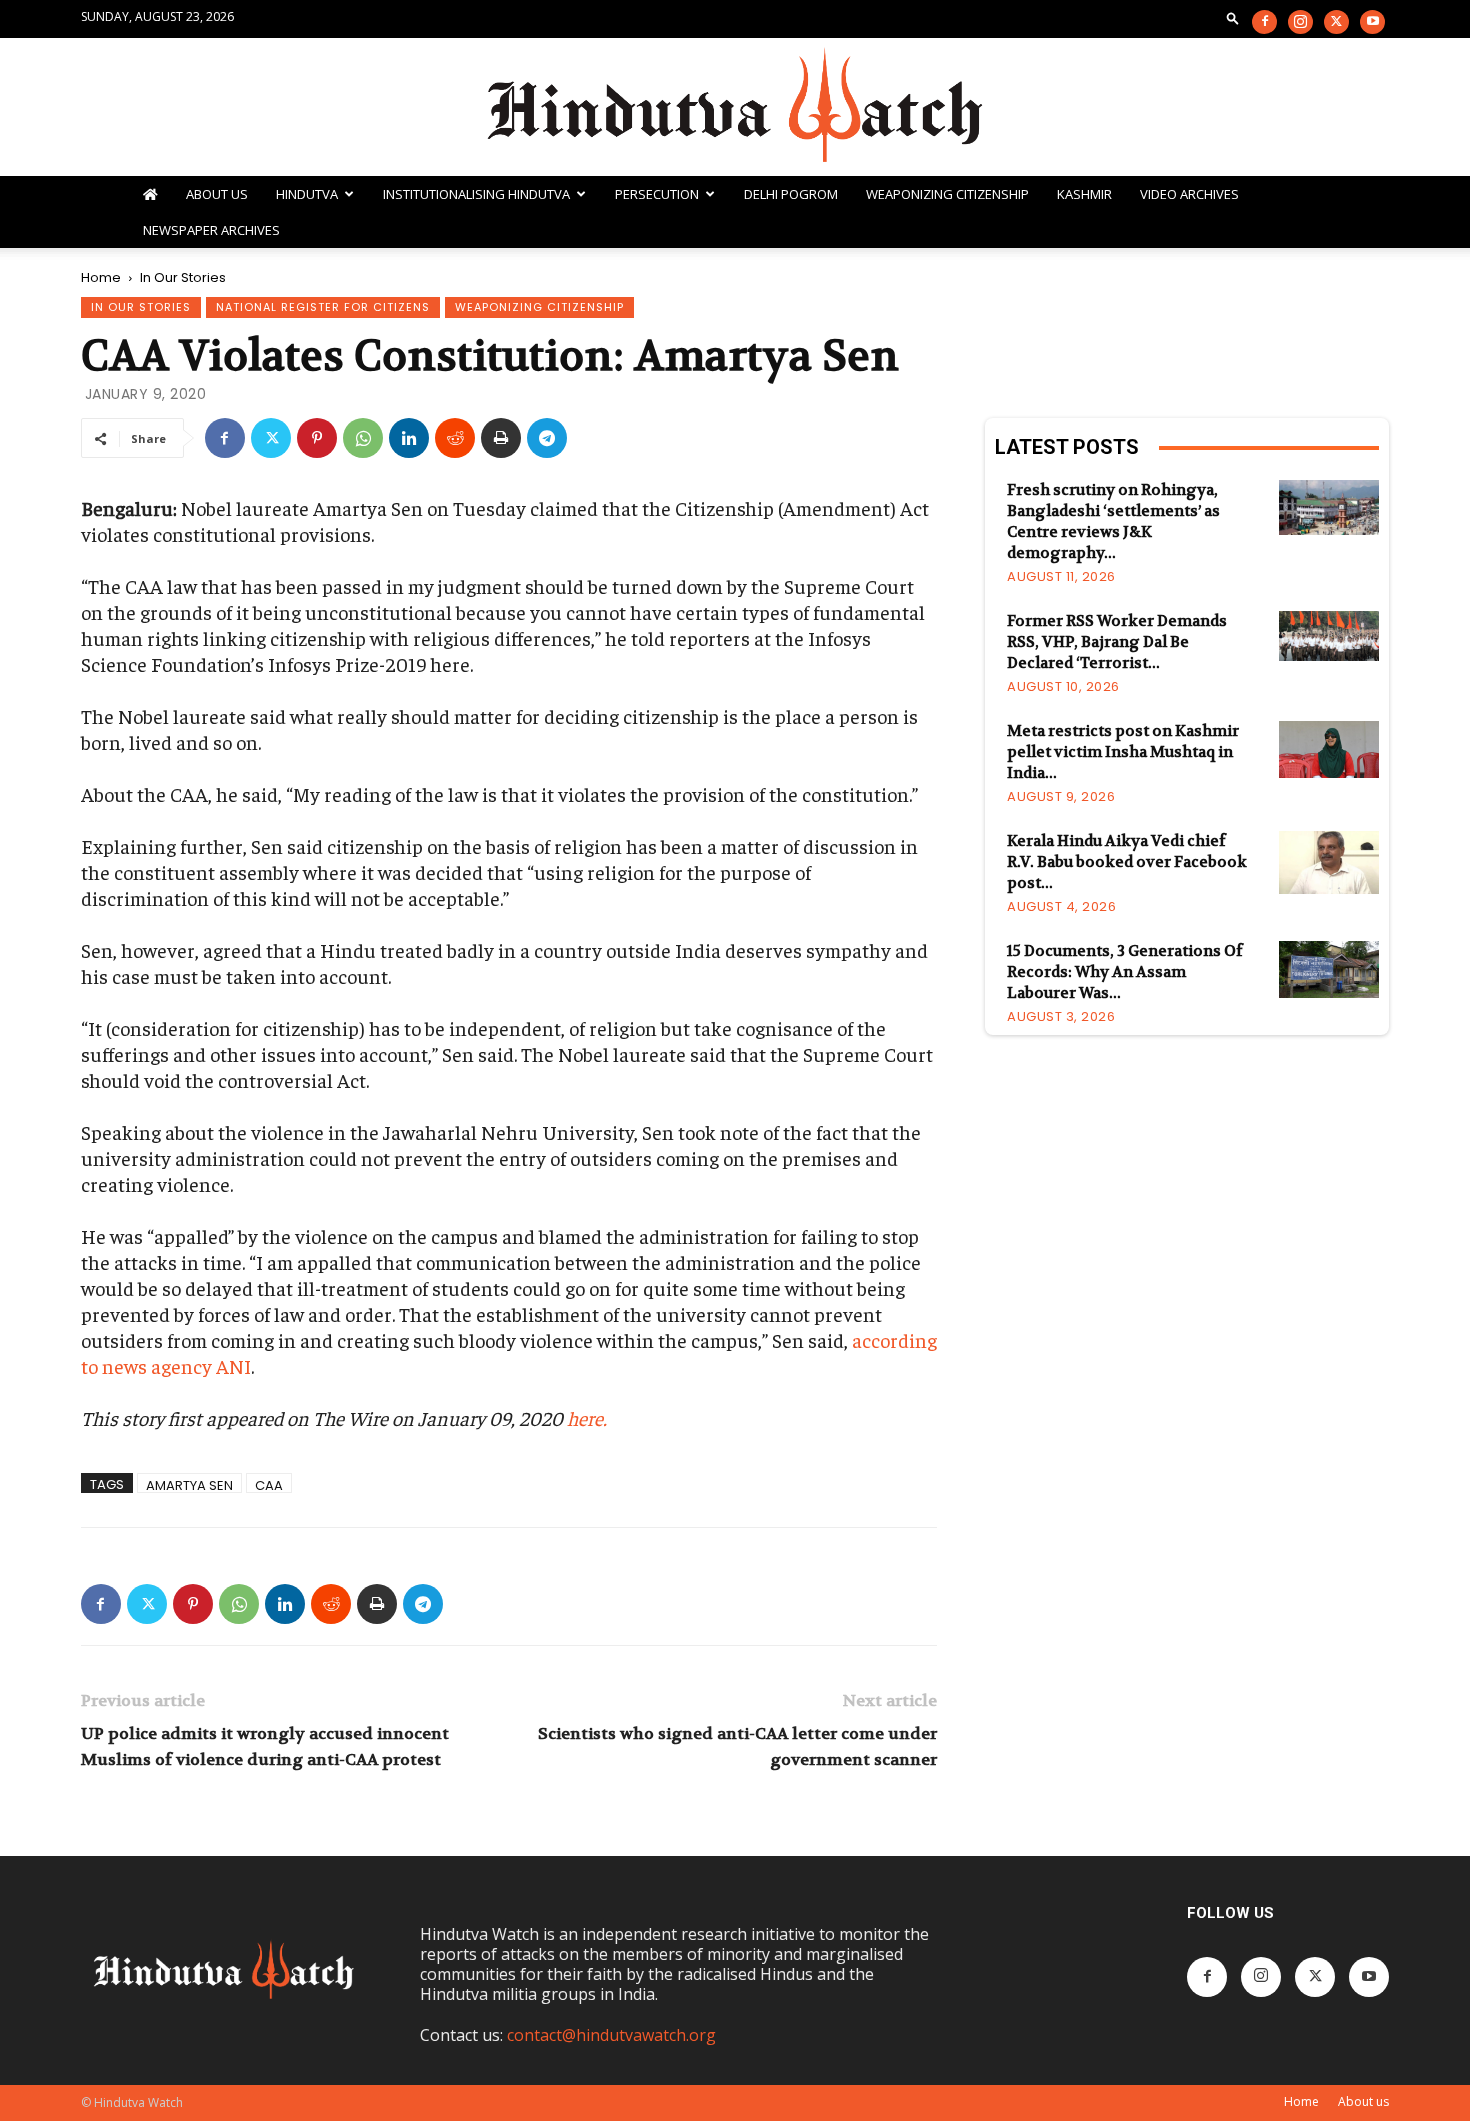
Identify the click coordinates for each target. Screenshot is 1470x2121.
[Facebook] (1264, 22)
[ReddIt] (455, 438)
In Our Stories (141, 307)
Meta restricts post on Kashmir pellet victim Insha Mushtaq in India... (1123, 752)
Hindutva (307, 194)
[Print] (501, 438)
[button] (1233, 17)
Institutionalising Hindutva (476, 194)
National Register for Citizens (323, 307)
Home (101, 277)
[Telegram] (547, 438)
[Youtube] (1372, 22)
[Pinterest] (317, 438)
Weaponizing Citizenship (947, 194)
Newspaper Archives (211, 230)
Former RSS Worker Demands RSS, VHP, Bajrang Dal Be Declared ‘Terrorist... (1117, 642)
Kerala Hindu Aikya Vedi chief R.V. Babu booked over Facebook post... (1127, 862)
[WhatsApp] (363, 438)
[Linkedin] (409, 438)
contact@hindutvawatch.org (611, 2035)
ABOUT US (217, 194)
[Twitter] (1336, 22)
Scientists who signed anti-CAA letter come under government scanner (737, 1746)
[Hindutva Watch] (735, 107)
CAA (269, 1484)
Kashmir (1084, 194)
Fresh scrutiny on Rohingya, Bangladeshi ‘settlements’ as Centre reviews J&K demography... (1113, 521)
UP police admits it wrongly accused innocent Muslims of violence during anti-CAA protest (265, 1746)
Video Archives (1189, 194)
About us (1363, 2101)
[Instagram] (1300, 22)
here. (587, 1417)
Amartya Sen (189, 1484)
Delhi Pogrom (791, 194)
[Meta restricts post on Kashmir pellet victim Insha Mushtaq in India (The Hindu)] (1329, 749)
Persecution (657, 194)
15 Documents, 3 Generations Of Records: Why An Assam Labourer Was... (1125, 972)
